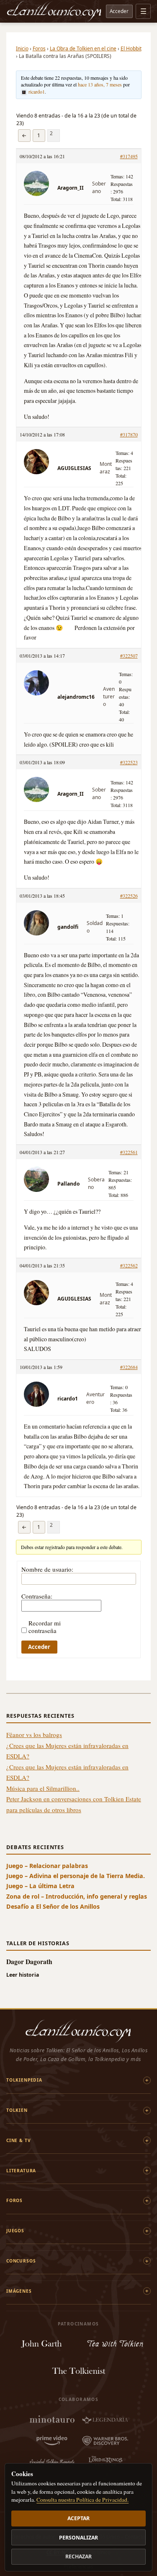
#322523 (129, 762)
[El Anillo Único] (54, 11)
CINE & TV (18, 2140)
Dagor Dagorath (29, 1961)
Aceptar (78, 2518)
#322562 (129, 1265)
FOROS (14, 2200)
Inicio (22, 48)
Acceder (119, 11)
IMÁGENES (19, 2291)
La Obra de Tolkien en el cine (83, 48)
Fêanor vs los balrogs (34, 1735)
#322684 (129, 1367)
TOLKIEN (17, 2110)
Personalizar (78, 2538)
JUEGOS (15, 2231)
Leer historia (23, 1975)
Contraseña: (37, 1596)
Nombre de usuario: (47, 1569)
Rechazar (78, 2556)
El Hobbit (131, 48)
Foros (39, 48)
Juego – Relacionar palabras (47, 1866)
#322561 (129, 1152)
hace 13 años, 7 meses (100, 84)
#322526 (129, 896)
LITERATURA (21, 2171)
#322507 (129, 656)
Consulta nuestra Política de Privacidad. (82, 2500)
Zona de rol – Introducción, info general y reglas (77, 1896)
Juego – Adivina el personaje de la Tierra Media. (76, 1876)
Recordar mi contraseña (45, 1627)
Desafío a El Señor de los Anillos (53, 1906)
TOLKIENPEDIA (24, 2080)
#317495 (129, 156)
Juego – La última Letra (40, 1886)
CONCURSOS (21, 2261)
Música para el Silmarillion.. (43, 1788)
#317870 (129, 434)
